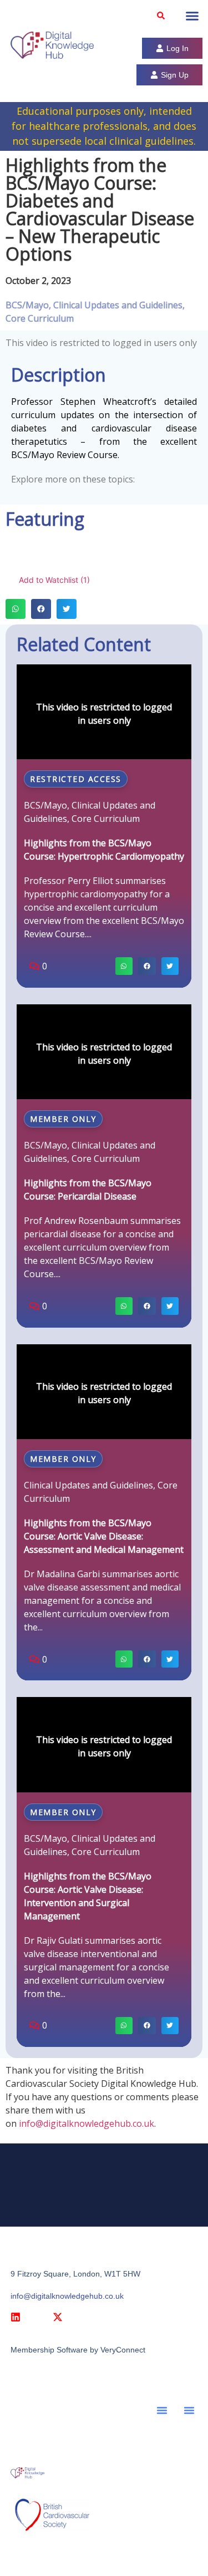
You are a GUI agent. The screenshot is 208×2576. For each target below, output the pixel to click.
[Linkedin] (16, 2317)
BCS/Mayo (27, 305)
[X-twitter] (58, 2317)
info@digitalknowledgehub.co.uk (87, 2123)
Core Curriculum (40, 318)
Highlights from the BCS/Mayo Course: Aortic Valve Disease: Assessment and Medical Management (104, 1536)
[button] (161, 16)
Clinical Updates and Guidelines (118, 305)
